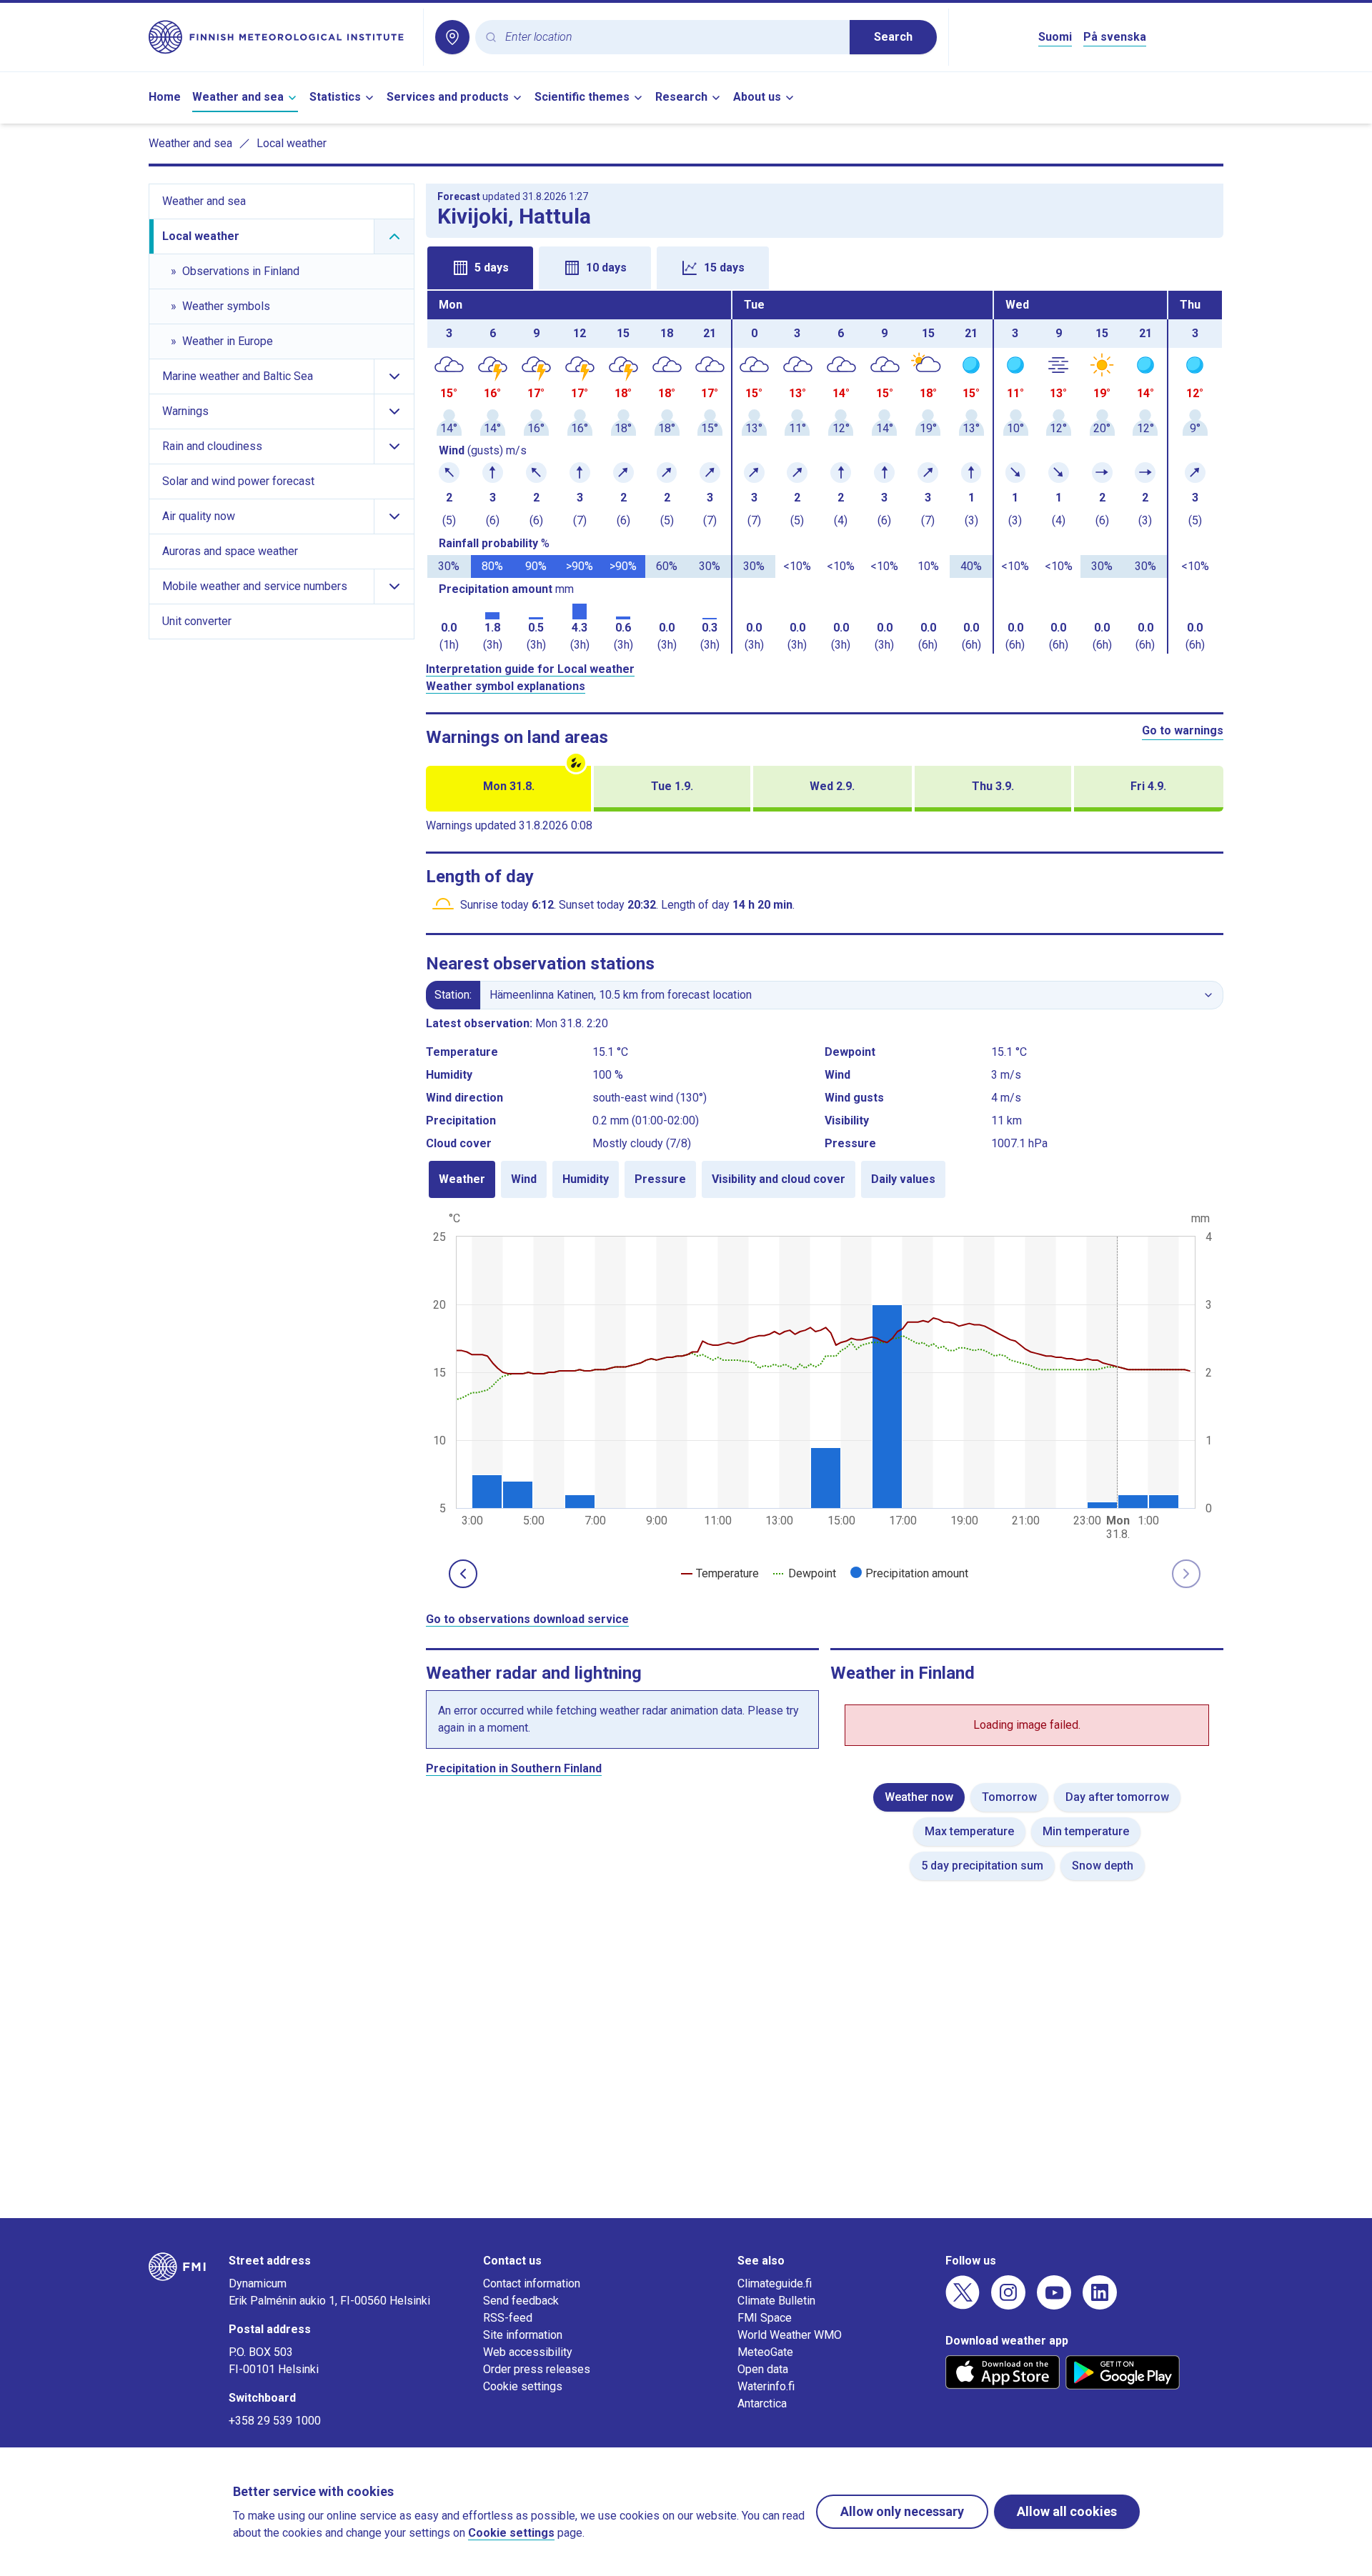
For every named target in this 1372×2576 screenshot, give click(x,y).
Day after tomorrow (1117, 1797)
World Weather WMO (790, 2335)
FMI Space (765, 2318)
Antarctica (762, 2403)
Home (165, 97)
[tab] (480, 268)
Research (681, 97)
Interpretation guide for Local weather (530, 669)
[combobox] (672, 38)
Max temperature (969, 1831)
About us (757, 97)
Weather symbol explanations (506, 686)
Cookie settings (523, 2386)
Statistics (335, 97)
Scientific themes (582, 97)
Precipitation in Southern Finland (514, 1768)
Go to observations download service (527, 1619)
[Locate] (452, 37)
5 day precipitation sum (982, 1866)
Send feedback (521, 2301)
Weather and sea (238, 97)
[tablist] (825, 266)
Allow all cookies (1067, 2511)
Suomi (1055, 37)
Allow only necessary (902, 2511)
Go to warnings (1183, 730)
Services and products (448, 97)
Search (893, 37)
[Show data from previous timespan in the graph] (463, 1574)
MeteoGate (765, 2352)
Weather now (919, 1797)
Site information (523, 2335)
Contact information (532, 2283)
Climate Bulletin (776, 2301)
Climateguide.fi (775, 2283)
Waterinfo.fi (766, 2386)
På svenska (1115, 37)
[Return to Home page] (280, 37)
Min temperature (1086, 1831)
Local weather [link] (292, 143)
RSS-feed (508, 2318)
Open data (763, 2369)
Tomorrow (1009, 1797)
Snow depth (1103, 1866)
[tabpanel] (825, 472)
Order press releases (537, 2369)
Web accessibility (528, 2352)
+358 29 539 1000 (275, 2421)
